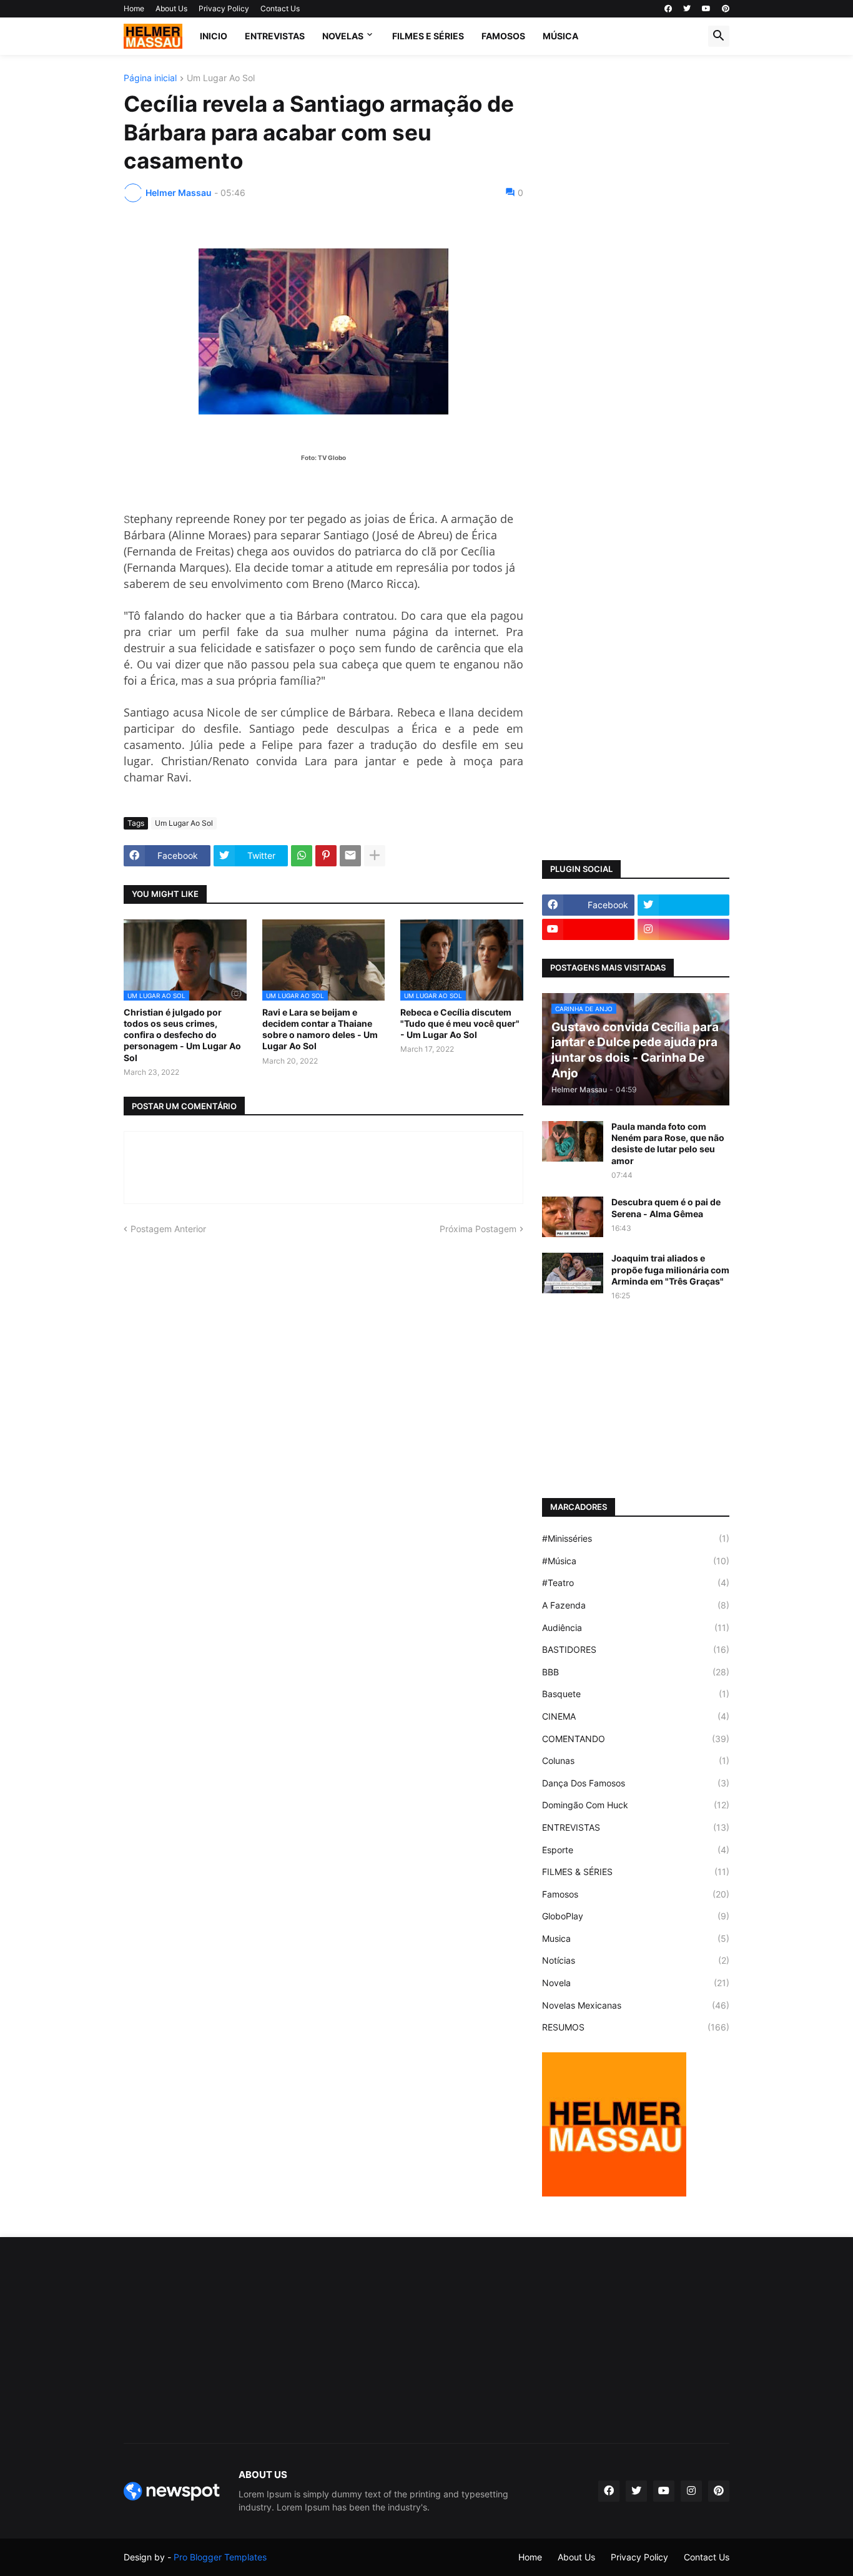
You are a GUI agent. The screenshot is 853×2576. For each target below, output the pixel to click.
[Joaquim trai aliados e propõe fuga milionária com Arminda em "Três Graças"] (573, 1273)
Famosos (636, 1894)
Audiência (636, 1628)
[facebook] (668, 9)
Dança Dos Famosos (636, 1783)
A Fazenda (636, 1605)
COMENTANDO (636, 1739)
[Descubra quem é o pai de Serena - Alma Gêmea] (573, 1217)
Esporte (636, 1850)
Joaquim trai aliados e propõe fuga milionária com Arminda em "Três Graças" (670, 1269)
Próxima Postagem (478, 1229)
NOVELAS (343, 36)
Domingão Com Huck (636, 1805)
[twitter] (687, 9)
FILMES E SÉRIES (428, 36)
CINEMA (636, 1716)
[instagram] (684, 929)
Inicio (214, 36)
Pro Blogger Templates (220, 2557)
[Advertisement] (636, 261)
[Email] (350, 856)
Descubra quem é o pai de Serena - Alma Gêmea (666, 1207)
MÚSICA (560, 36)
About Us (171, 8)
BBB (636, 1672)
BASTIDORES (636, 1649)
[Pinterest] (326, 856)
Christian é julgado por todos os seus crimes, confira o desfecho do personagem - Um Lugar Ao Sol (182, 1035)
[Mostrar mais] (375, 856)
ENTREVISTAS (275, 36)
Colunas (636, 1761)
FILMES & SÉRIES (636, 1872)
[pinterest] (726, 9)
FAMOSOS (503, 36)
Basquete (636, 1694)
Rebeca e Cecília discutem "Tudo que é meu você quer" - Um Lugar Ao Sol (460, 1023)
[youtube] (706, 9)
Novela (636, 1983)
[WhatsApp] (302, 856)
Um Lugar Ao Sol (221, 78)
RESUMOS (636, 2027)
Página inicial (150, 78)
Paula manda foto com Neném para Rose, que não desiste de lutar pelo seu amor (668, 1144)
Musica (636, 1938)
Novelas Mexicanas (636, 2005)
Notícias (636, 1960)
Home (134, 8)
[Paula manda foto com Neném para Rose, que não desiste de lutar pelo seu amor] (573, 1141)
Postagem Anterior (168, 1229)
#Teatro (636, 1583)
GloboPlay (636, 1916)
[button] (719, 36)
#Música (636, 1561)
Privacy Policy (224, 8)
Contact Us (280, 8)
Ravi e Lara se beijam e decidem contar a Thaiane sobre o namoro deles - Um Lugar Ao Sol (320, 1029)
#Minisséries (636, 1538)
